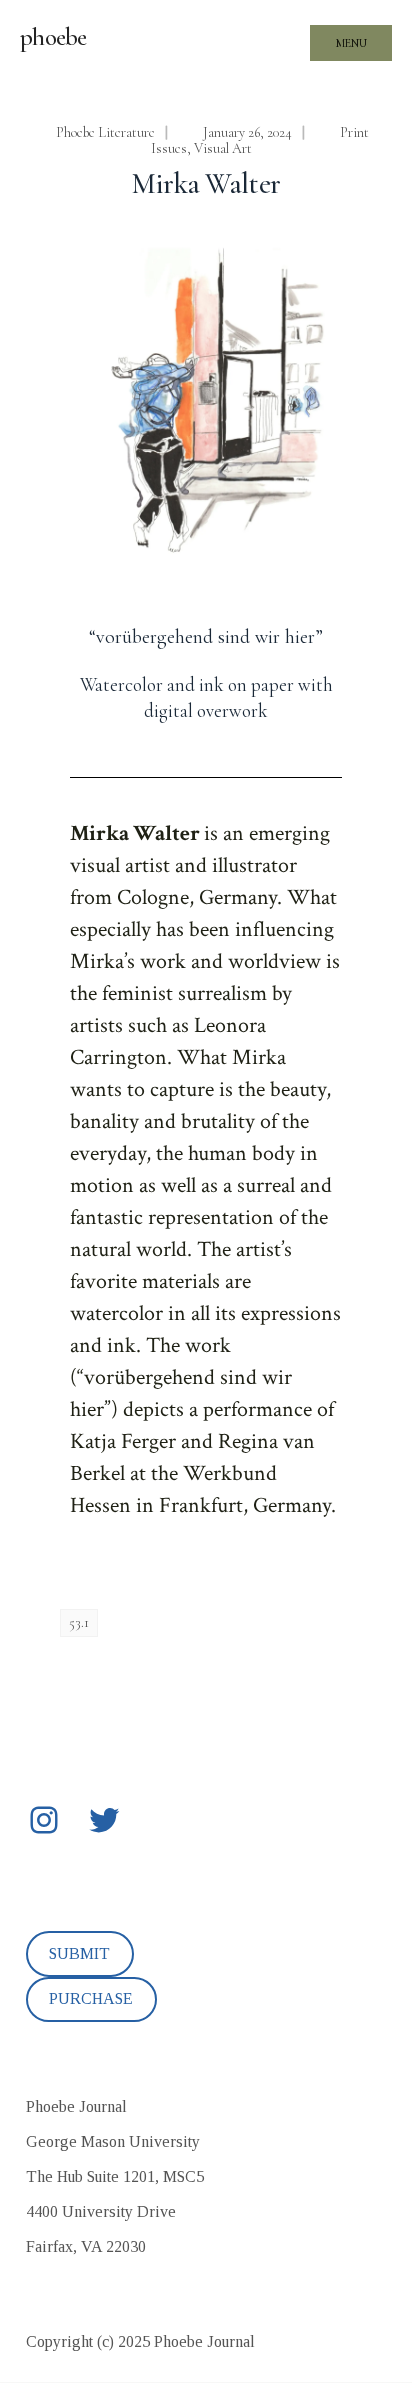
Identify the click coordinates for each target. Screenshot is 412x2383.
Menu (351, 43)
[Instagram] (44, 1820)
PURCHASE (91, 1998)
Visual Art (223, 148)
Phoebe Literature (105, 132)
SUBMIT (79, 1953)
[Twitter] (104, 1820)
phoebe (53, 37)
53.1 (79, 1622)
